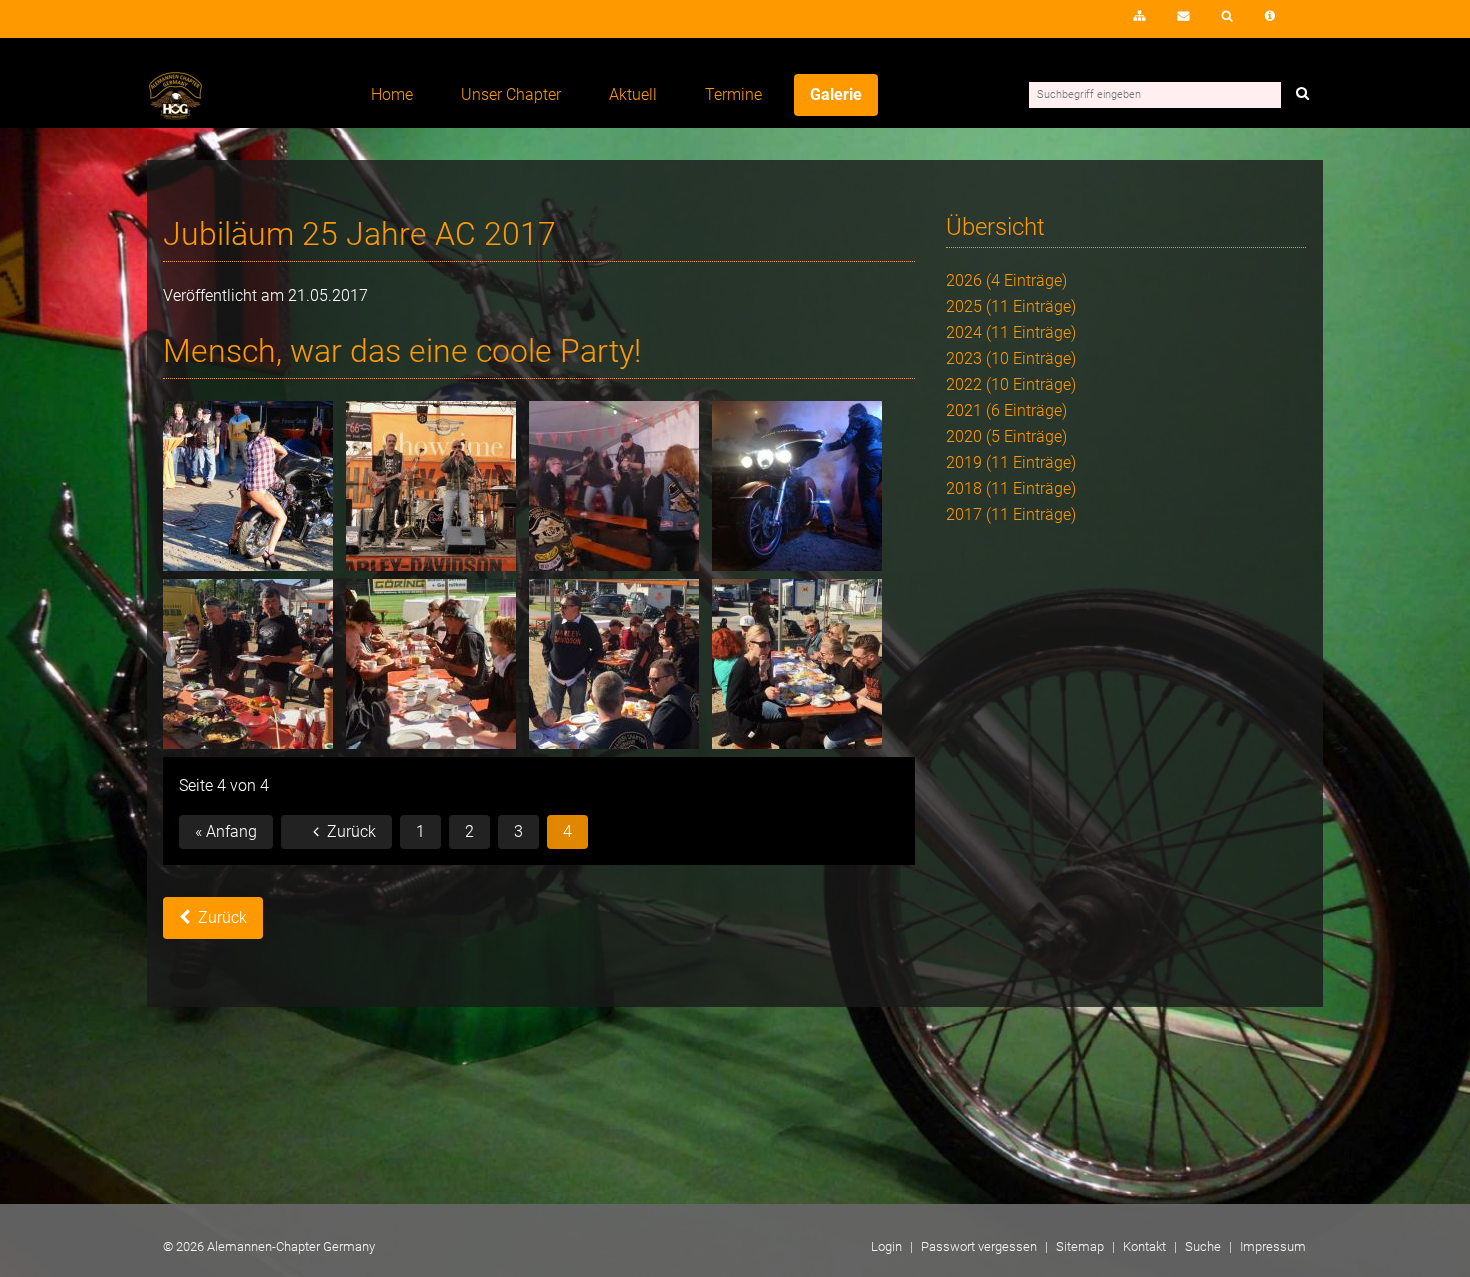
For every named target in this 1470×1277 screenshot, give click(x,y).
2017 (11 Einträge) (1011, 514)
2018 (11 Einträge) (1011, 488)
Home (392, 94)
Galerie (836, 94)
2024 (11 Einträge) (1011, 332)
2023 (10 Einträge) (1011, 358)
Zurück (351, 831)
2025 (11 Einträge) (1011, 306)
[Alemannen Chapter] (175, 114)
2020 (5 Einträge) (1006, 436)
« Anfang (226, 831)
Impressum (1270, 16)
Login (1082, 22)
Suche (1227, 16)
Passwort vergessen (979, 1246)
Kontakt (1184, 16)
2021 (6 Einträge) (1006, 410)
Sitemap (1140, 16)
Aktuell (633, 94)
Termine (733, 94)
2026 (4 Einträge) (1006, 280)
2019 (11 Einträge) (1011, 462)
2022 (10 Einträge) (1011, 384)
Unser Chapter (511, 94)
